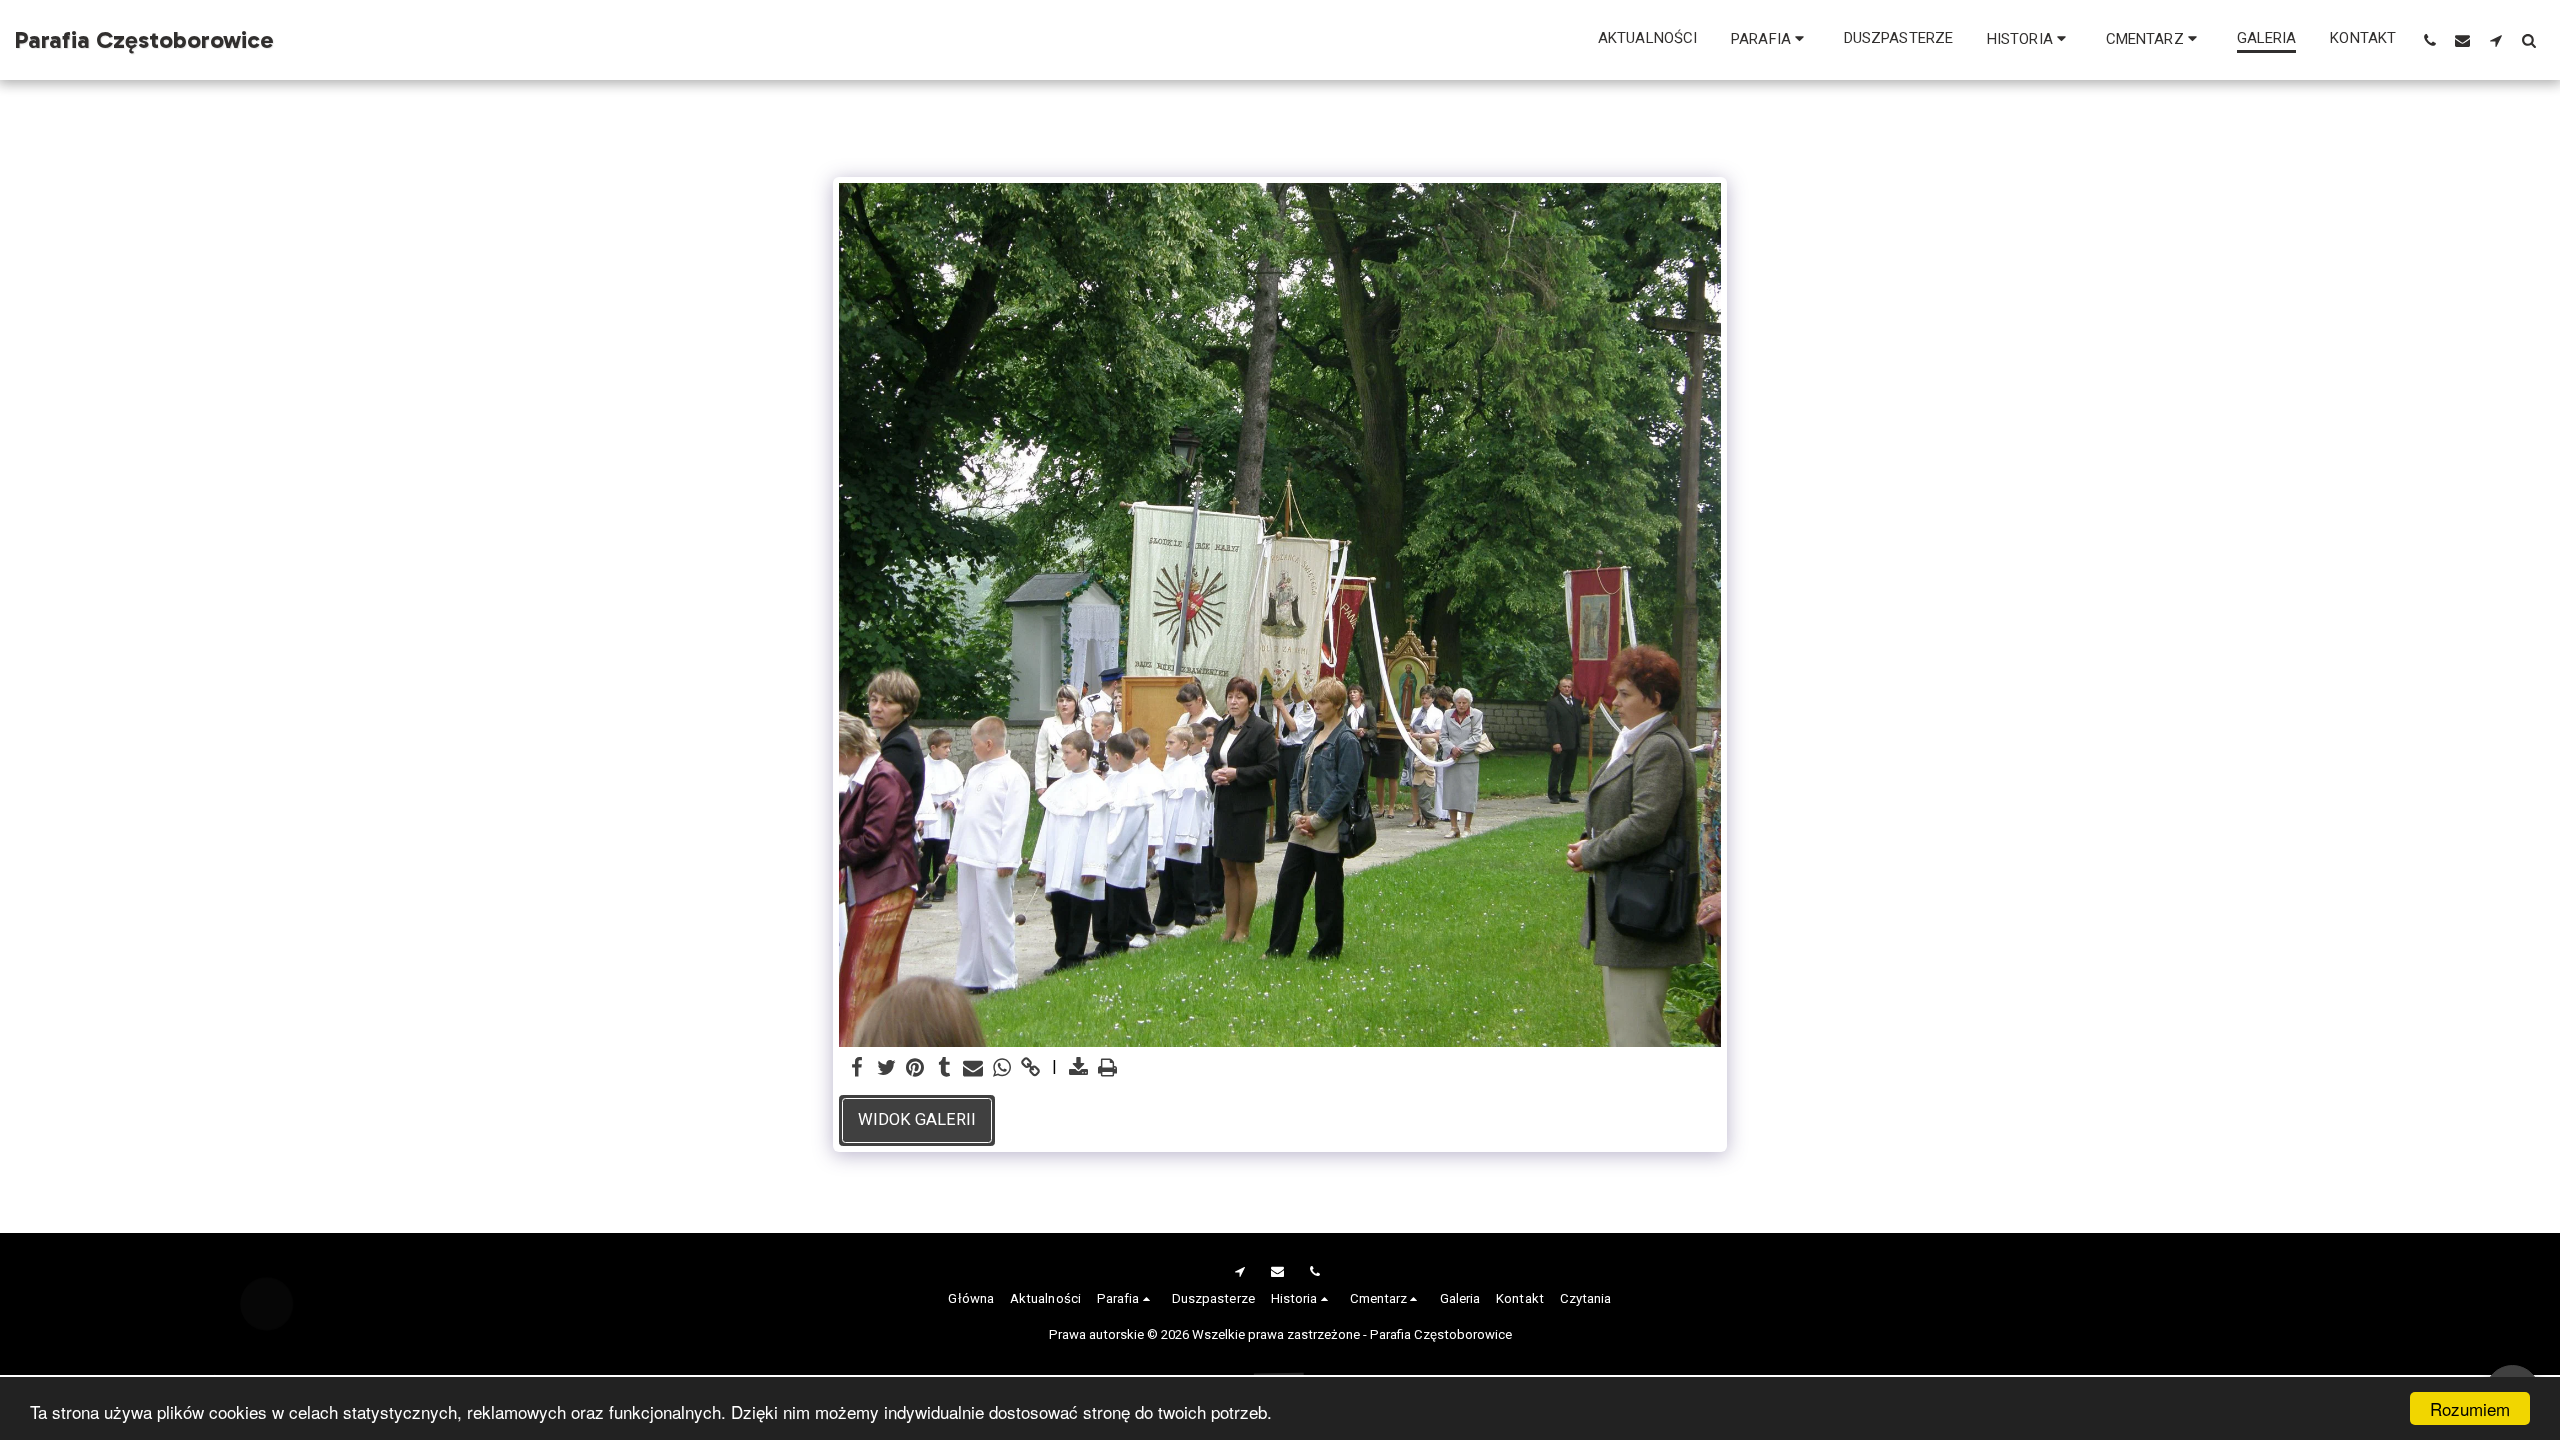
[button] (1770, 39)
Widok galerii (917, 1119)
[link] (1030, 1068)
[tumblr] (944, 1068)
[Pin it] (915, 1068)
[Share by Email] (973, 1068)
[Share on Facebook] (857, 1068)
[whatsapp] (1002, 1068)
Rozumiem (2470, 1408)
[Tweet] (886, 1068)
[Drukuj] (1107, 1068)
